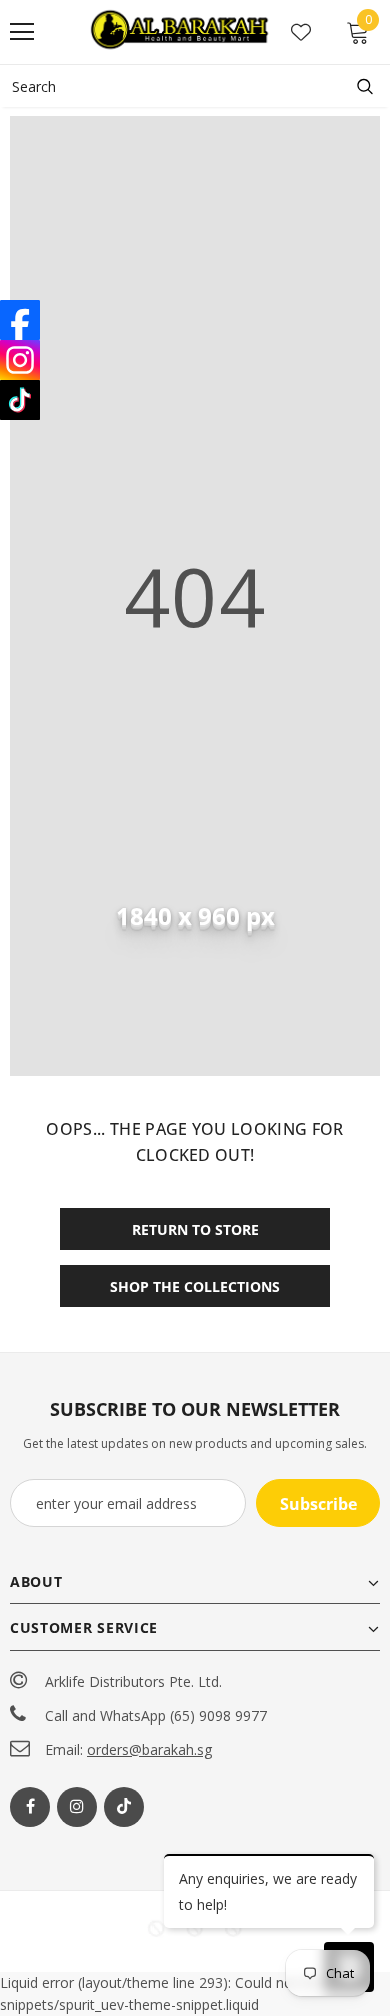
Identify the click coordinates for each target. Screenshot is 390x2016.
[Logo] (181, 31)
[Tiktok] (124, 1807)
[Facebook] (30, 1807)
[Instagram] (77, 1807)
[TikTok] (20, 400)
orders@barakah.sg (149, 1749)
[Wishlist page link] (301, 32)
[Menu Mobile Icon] (22, 32)
